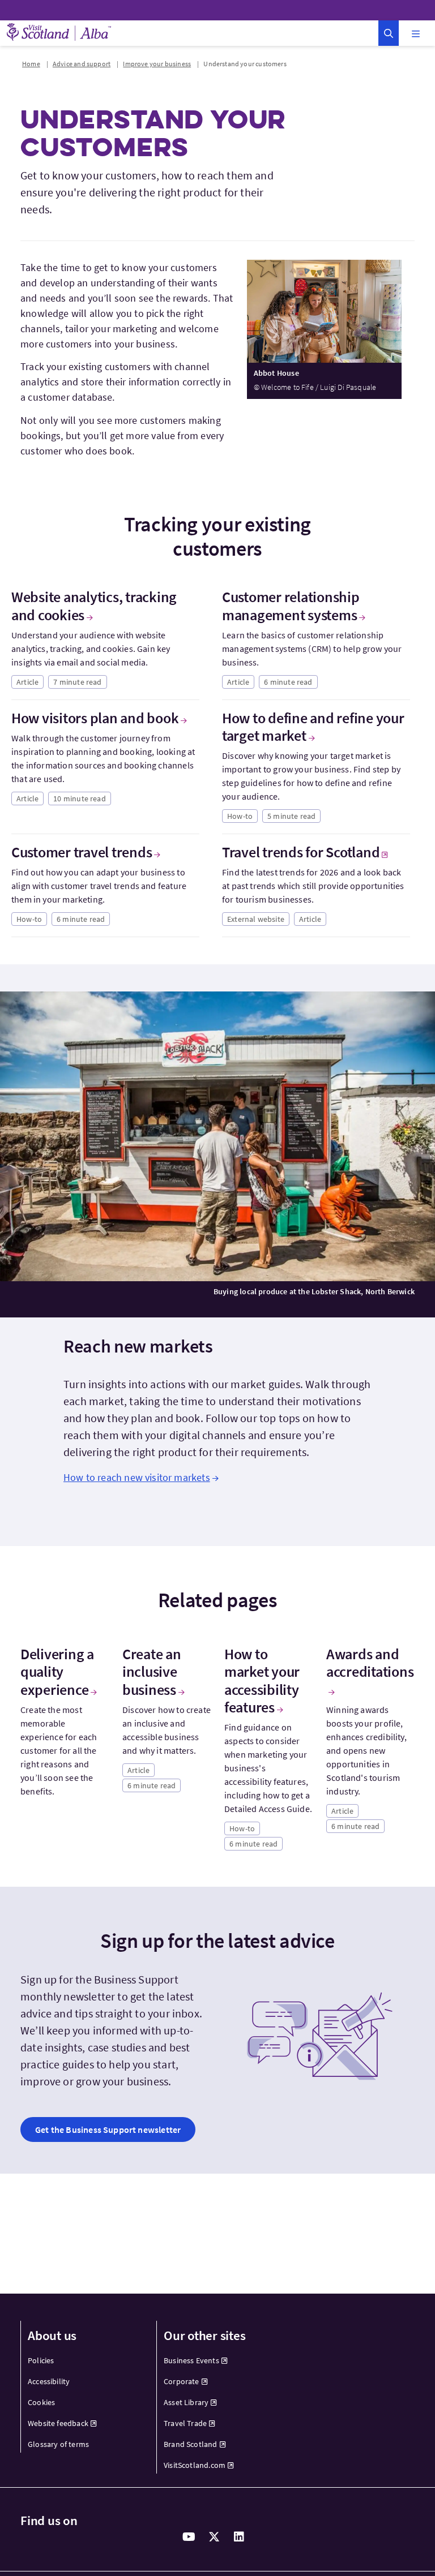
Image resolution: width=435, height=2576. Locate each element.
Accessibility (49, 2381)
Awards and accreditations (370, 1663)
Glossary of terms (58, 2444)
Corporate (182, 2381)
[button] (389, 33)
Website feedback (58, 2423)
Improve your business (157, 64)
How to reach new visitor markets (137, 1477)
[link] (108, 2130)
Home (31, 64)
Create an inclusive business (152, 1672)
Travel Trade (185, 2423)
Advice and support (82, 64)
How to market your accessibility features (262, 1680)
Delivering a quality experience (57, 1672)
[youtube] (189, 2537)
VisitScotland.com (195, 2465)
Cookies (41, 2402)
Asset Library (186, 2402)
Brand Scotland (191, 2444)
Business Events (191, 2360)
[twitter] (214, 2537)
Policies (41, 2360)
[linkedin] (239, 2537)
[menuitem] (82, 2361)
